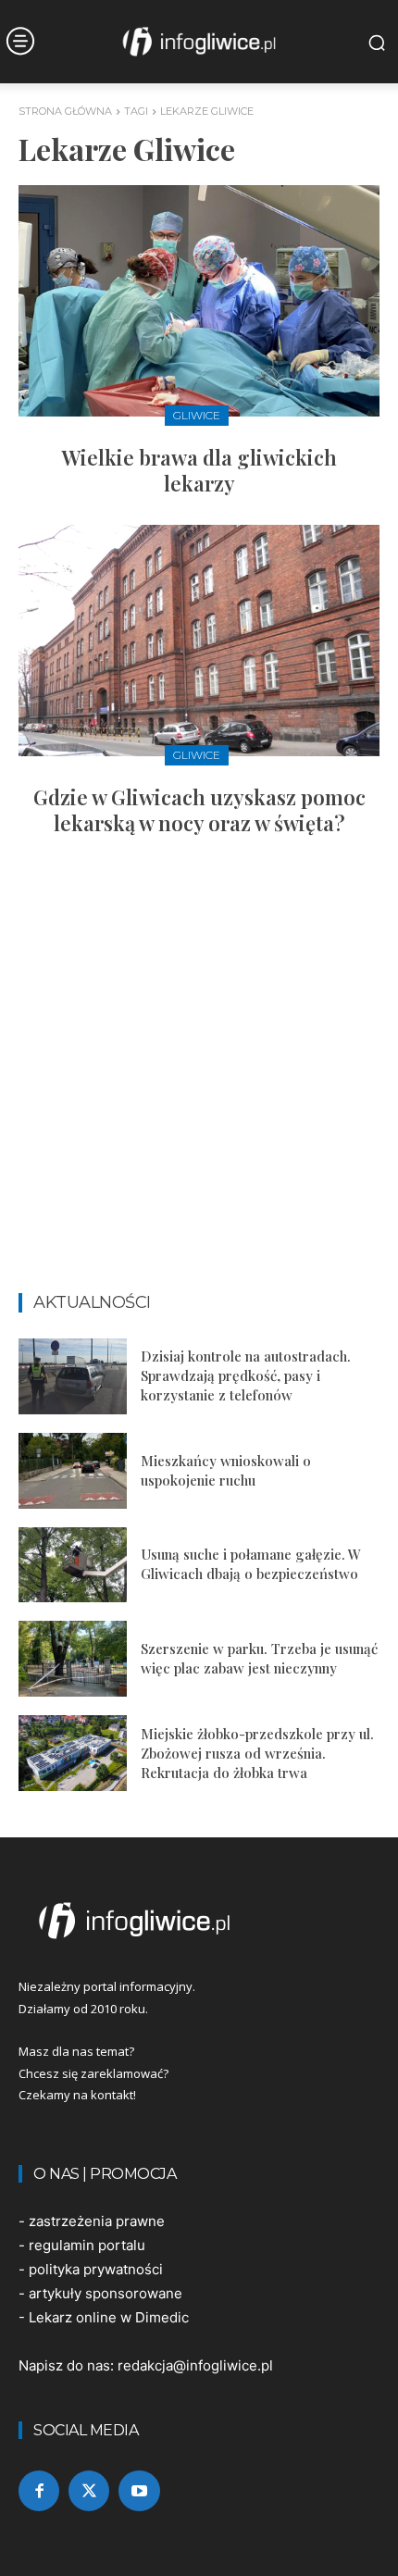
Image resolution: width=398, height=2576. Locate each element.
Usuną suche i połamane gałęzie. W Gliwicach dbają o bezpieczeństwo (251, 1564)
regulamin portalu (87, 2245)
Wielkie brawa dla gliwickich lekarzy (199, 471)
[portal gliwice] (199, 1921)
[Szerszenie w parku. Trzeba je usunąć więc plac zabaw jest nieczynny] (73, 1659)
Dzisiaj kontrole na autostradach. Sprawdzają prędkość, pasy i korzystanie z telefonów (246, 1375)
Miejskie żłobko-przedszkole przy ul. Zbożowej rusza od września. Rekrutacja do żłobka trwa (257, 1753)
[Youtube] (139, 2491)
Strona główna (65, 111)
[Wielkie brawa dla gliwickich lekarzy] (199, 301)
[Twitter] (89, 2491)
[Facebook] (39, 2491)
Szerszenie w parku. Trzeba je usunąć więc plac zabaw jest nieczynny (259, 1658)
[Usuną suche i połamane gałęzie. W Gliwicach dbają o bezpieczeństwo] (73, 1565)
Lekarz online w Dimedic (109, 2317)
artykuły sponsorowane (106, 2293)
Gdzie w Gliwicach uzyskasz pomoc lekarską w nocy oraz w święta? (199, 810)
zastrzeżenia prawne (97, 2221)
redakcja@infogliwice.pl (195, 2365)
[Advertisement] (199, 1073)
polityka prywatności (96, 2269)
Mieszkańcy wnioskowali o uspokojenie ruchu (226, 1470)
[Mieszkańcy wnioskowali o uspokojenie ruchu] (73, 1471)
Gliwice (197, 415)
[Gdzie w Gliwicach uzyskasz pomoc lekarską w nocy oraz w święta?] (199, 641)
